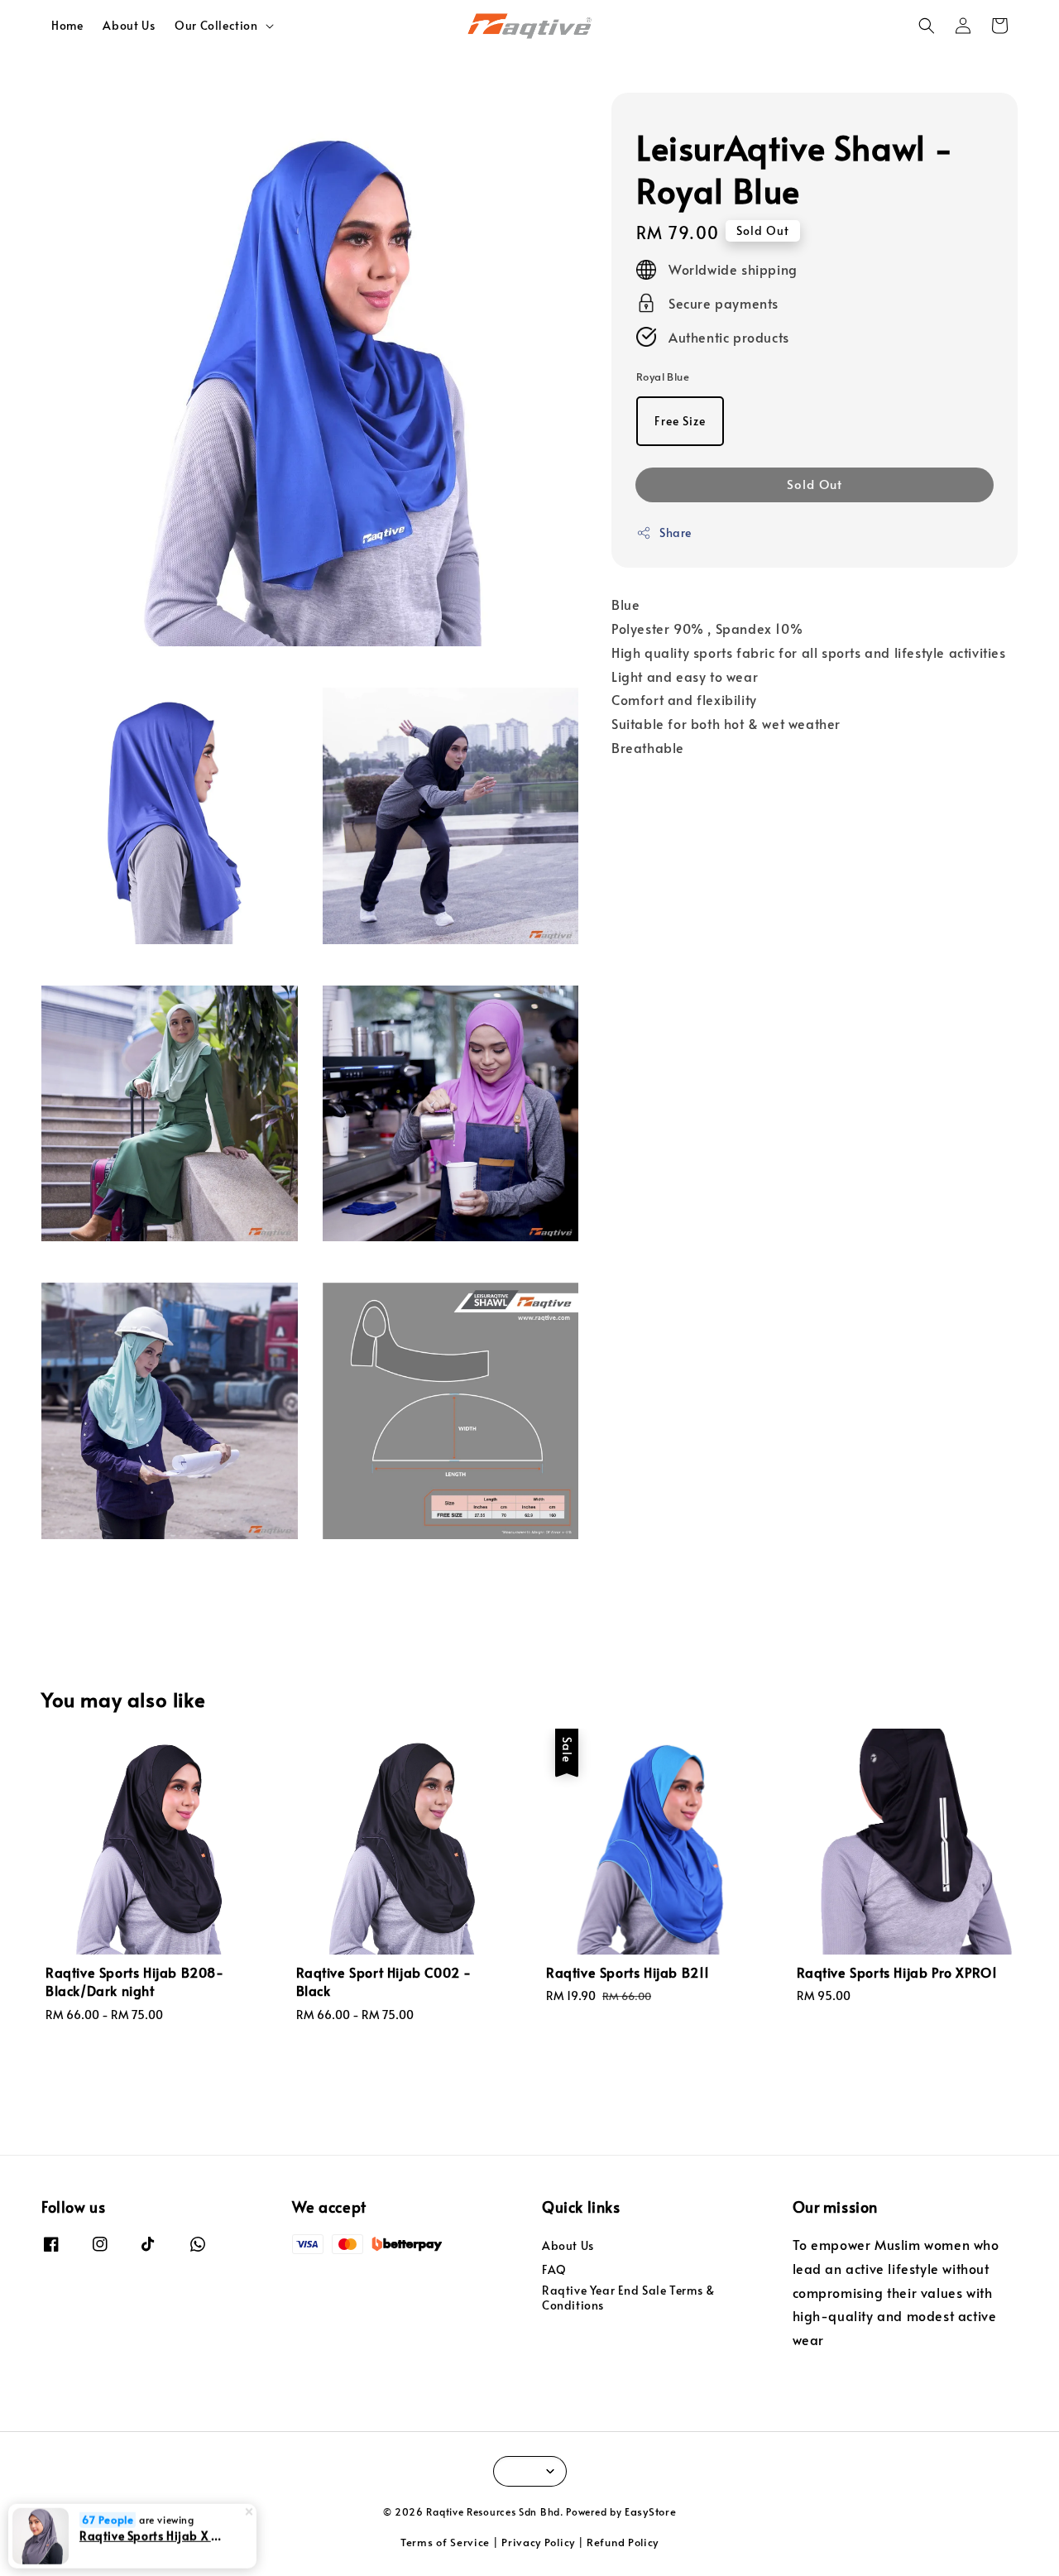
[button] (927, 26)
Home (67, 25)
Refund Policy (623, 2542)
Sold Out (815, 484)
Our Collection (216, 26)
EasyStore (650, 2511)
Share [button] (676, 532)
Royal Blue (663, 377)
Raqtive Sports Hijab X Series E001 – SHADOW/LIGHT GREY (152, 2535)
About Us (129, 25)
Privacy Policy (538, 2542)
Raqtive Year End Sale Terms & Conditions (628, 2298)
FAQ (554, 2269)
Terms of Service (445, 2542)
